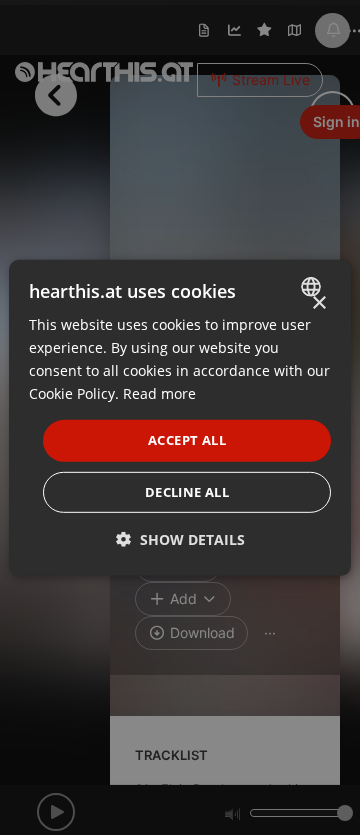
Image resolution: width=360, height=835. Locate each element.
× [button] (318, 302)
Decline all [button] (187, 492)
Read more (159, 393)
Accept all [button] (187, 440)
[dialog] (180, 417)
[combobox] (313, 286)
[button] (180, 539)
